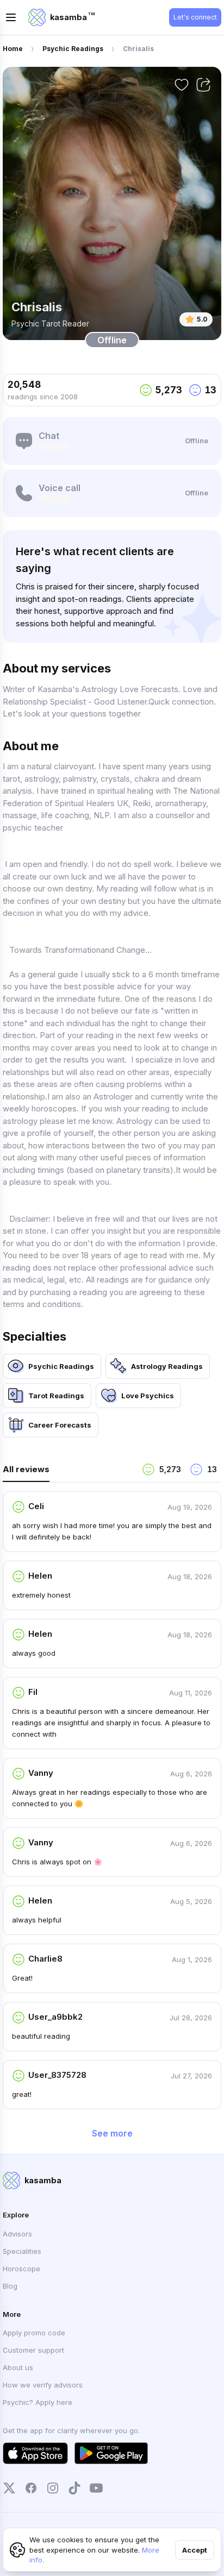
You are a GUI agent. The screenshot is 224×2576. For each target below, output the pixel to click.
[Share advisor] (203, 85)
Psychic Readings (73, 49)
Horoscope (21, 2269)
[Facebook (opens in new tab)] (31, 2488)
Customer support (33, 2350)
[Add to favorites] (182, 85)
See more (112, 2133)
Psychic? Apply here (38, 2402)
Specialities (22, 2251)
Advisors (17, 2234)
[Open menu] (11, 17)
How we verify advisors (43, 2385)
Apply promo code (34, 2333)
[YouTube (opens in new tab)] (96, 2488)
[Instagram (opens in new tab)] (53, 2488)
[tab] (68, 1472)
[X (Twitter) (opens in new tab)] (9, 2488)
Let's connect (195, 17)
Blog (10, 2286)
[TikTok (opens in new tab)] (74, 2488)
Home (13, 49)
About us (18, 2367)
